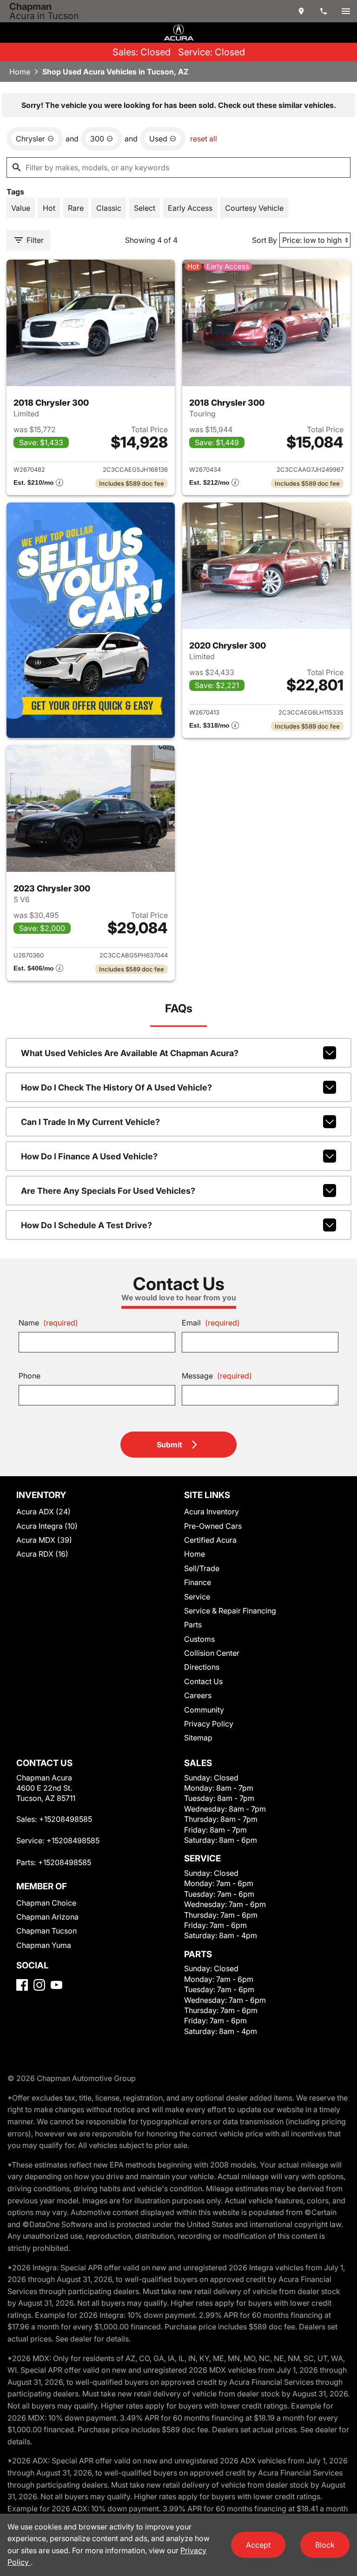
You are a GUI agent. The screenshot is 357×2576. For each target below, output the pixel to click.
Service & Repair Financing (230, 1611)
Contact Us (203, 1681)
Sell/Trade (202, 1568)
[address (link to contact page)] (301, 11)
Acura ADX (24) (43, 1512)
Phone (30, 1376)
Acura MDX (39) (44, 1540)
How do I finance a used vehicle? (89, 1156)
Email (211, 1323)
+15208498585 (66, 1819)
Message (217, 1376)
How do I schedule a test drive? (86, 1225)
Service (197, 1597)
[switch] (346, 11)
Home (20, 72)
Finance (198, 1582)
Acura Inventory (212, 1512)
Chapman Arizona (47, 1917)
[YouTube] (56, 1985)
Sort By (264, 240)
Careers (198, 1695)
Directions (202, 1667)
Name (48, 1323)
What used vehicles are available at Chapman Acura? (130, 1053)
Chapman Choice (46, 1903)
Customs (199, 1639)
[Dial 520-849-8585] (324, 11)
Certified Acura (210, 1540)
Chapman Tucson (46, 1931)
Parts (193, 1625)
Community (204, 1710)
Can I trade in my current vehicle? (90, 1122)
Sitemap (198, 1738)
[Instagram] (39, 1985)
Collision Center (212, 1653)
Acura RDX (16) (42, 1554)
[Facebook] (22, 1985)
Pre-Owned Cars (213, 1526)
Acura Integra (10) (47, 1526)
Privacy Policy (209, 1724)
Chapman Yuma (44, 1945)
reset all (204, 139)
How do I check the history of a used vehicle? (116, 1087)
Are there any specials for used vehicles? (108, 1191)
